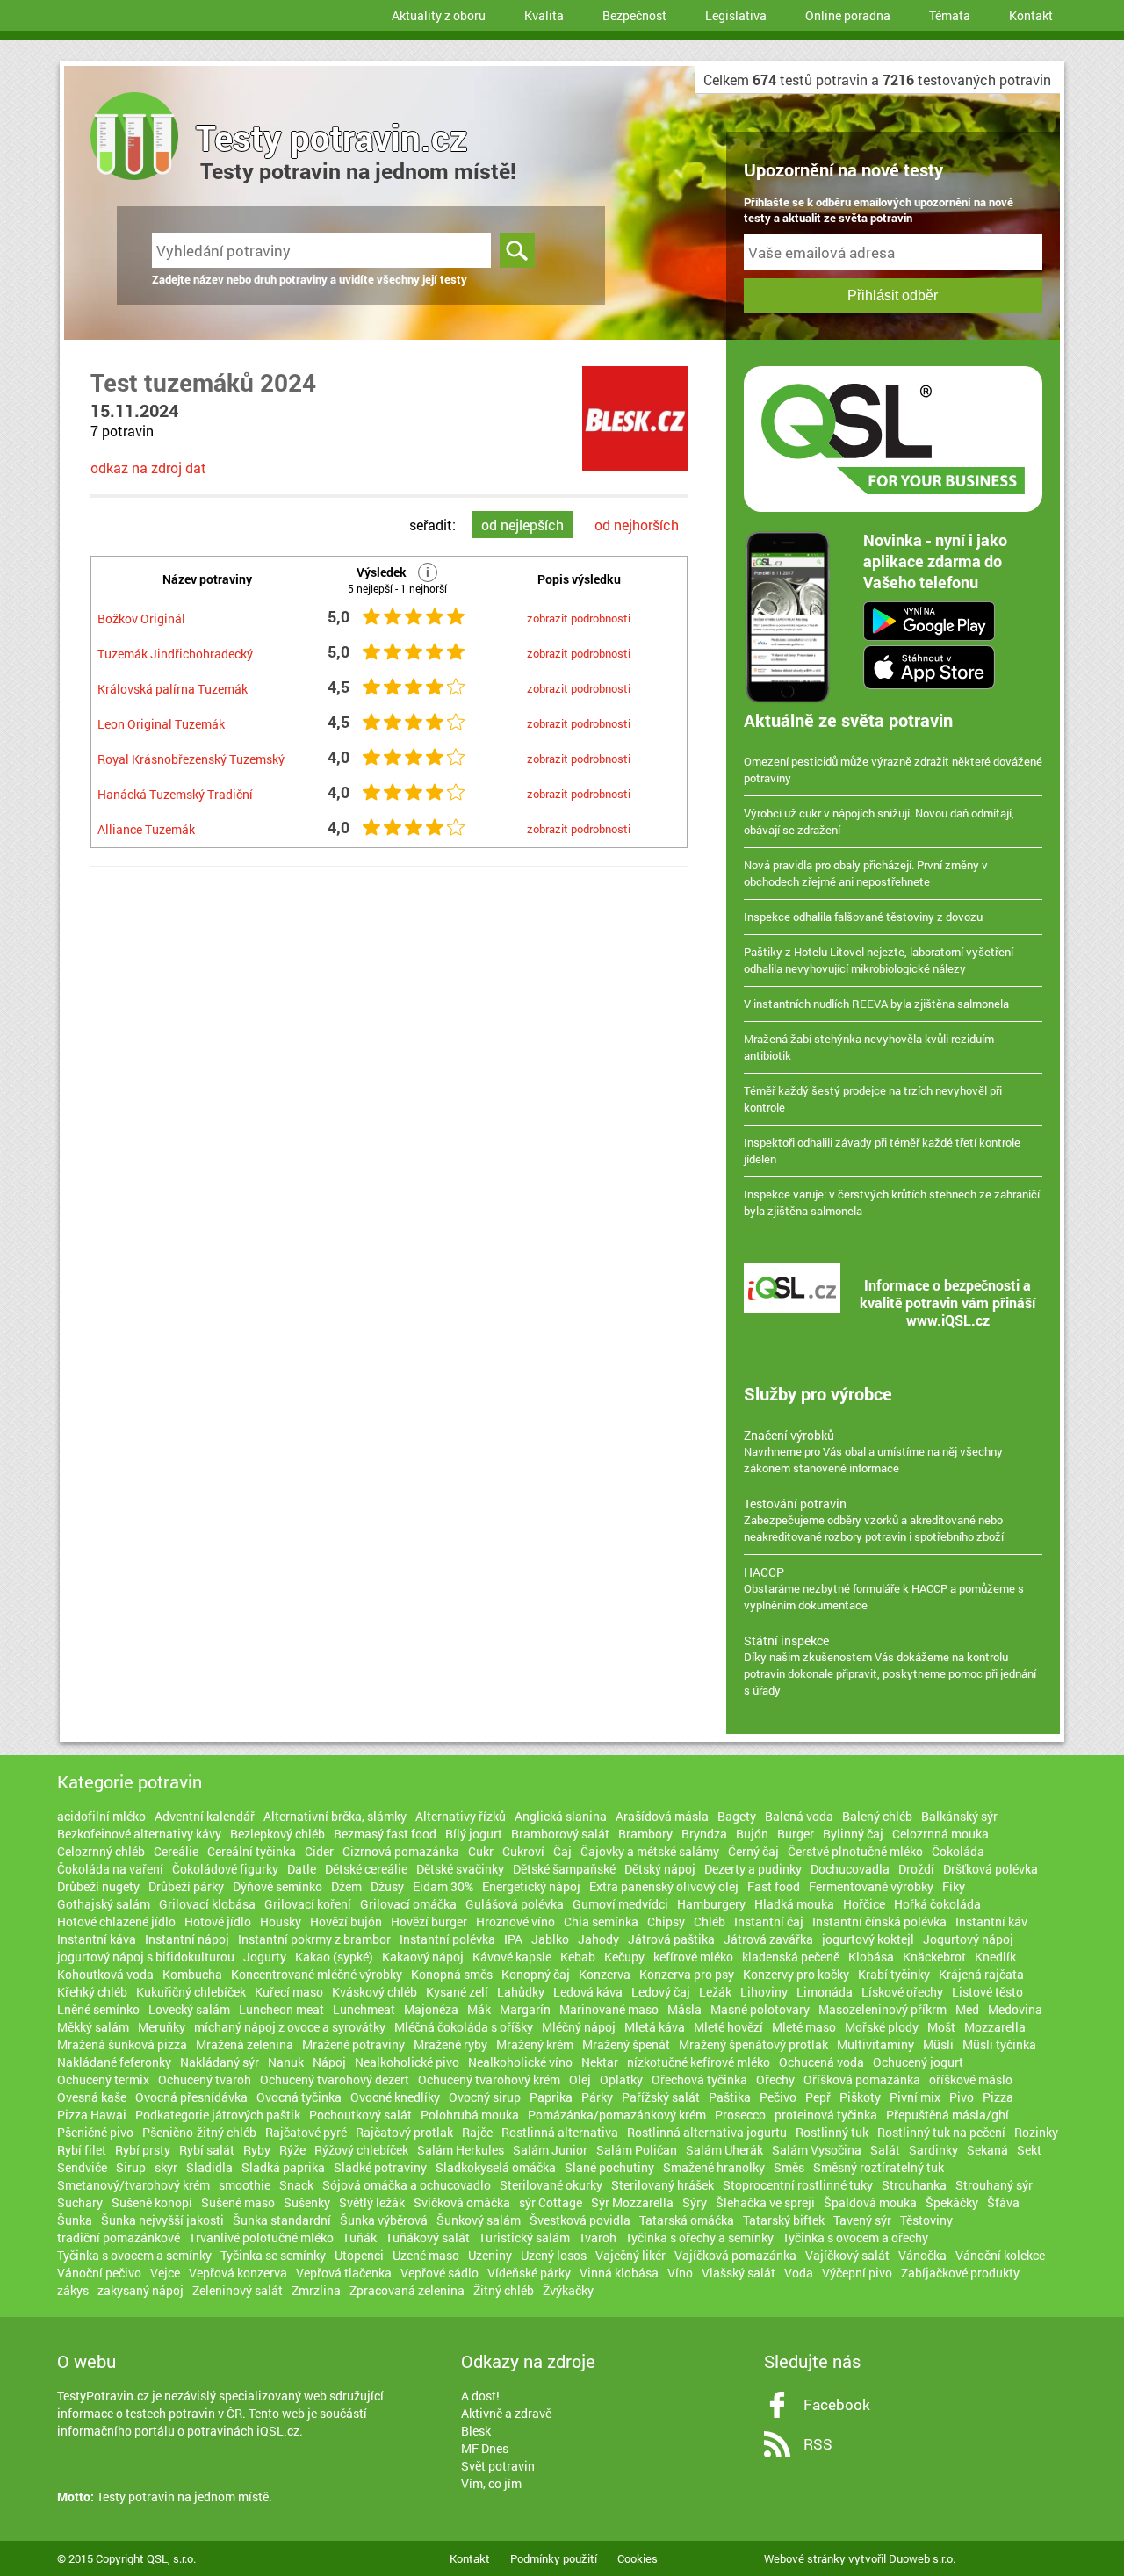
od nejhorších (637, 525)
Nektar (600, 2062)
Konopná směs (452, 1974)
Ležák (715, 1992)
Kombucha (192, 1974)
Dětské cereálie (366, 1869)
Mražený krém (535, 2044)
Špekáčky (952, 2202)
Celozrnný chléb (101, 1851)
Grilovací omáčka (408, 1904)
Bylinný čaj (853, 1834)
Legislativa (736, 15)
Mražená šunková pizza (122, 2044)
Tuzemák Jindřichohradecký (175, 654)
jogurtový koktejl (868, 1939)
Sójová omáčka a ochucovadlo (407, 2185)
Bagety (737, 1816)
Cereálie (176, 1851)
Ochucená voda (821, 2062)
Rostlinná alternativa (560, 2132)
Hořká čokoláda (937, 1904)
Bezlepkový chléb (277, 1834)
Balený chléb (877, 1816)
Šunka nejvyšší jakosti (162, 2220)
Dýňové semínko (277, 1886)
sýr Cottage (551, 2202)
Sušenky (307, 2202)
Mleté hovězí (728, 2027)
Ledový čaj (661, 1992)
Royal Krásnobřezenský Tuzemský (191, 759)
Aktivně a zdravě (506, 2413)
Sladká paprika (283, 2167)
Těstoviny (926, 2220)
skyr (166, 2167)
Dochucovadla (850, 1869)
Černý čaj (753, 1851)
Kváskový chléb (375, 1992)
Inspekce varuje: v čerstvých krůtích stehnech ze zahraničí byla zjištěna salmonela (892, 1202)
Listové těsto (987, 1992)
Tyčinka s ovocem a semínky (134, 2255)
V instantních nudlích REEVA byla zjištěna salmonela (876, 1004)
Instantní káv (991, 1921)
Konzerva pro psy (687, 1974)
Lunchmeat (364, 2009)
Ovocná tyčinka (299, 2097)
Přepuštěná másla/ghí (947, 2115)
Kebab (578, 1957)
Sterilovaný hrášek (663, 2185)
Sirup (131, 2167)
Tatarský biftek (784, 2220)
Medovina (1015, 2009)
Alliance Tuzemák (146, 829)
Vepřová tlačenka (344, 2273)
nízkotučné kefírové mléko (699, 2062)
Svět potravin (498, 2466)
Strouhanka (914, 2185)
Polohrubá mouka (470, 2115)
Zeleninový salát (238, 2290)
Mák (479, 2009)
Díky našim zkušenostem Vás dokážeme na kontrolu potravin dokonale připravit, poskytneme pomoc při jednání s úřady (890, 1665)
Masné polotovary (760, 2009)
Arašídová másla (662, 1816)
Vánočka (922, 2255)
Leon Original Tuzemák (161, 724)
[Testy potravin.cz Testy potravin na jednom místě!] (121, 114)
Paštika (730, 2097)
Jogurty (265, 1957)
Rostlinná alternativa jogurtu (707, 2132)
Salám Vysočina (817, 2150)
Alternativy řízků (461, 1816)
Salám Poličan (637, 2150)
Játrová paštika (671, 1939)
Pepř (818, 2097)
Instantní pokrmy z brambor (314, 1939)
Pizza (998, 2097)
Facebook (837, 2404)
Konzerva (605, 1974)
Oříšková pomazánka (862, 2080)
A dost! (480, 2396)
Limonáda (825, 1992)
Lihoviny (764, 1992)
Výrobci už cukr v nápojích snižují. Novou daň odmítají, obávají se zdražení (879, 821)
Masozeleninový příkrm (883, 2009)
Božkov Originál (141, 619)
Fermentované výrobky (871, 1886)
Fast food (774, 1886)
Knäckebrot (934, 1957)
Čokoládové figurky (225, 1869)
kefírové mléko (693, 1957)
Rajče (477, 2132)
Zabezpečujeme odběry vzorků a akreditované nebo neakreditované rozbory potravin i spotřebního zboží (874, 1520)
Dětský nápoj (660, 1869)
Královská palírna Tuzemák (173, 689)
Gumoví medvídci (620, 1904)
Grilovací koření (308, 1904)
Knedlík (995, 1957)
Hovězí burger (429, 1921)
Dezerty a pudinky (753, 1869)
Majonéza (431, 2009)
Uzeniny (490, 2255)
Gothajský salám (104, 1904)
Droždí (916, 1869)
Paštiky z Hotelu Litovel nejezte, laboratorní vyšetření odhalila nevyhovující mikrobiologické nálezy (879, 960)
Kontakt (1031, 15)
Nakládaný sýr (220, 2062)
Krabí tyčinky (894, 1974)
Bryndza (704, 1834)
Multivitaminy (875, 2044)
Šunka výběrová (384, 2220)
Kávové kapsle (512, 1957)
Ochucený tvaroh (205, 2080)
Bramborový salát (560, 1834)
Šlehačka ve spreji (765, 2202)
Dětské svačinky (460, 1869)
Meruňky (162, 2027)
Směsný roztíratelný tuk (879, 2167)
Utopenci (359, 2255)
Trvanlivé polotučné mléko (261, 2238)
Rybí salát (207, 2150)
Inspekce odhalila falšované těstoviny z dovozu (863, 917)
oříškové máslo (971, 2080)
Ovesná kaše (92, 2097)
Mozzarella (995, 2027)
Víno (680, 2273)
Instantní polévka (447, 1939)
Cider (319, 1851)
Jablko (550, 1939)
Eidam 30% (443, 1886)
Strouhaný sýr (994, 2185)
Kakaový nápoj (423, 1957)
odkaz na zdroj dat (148, 468)
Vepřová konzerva (238, 2273)
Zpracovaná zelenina (407, 2290)
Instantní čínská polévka (879, 1921)
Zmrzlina (316, 2290)
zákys (73, 2290)
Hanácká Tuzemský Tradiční (175, 794)
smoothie (245, 2185)
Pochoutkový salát (360, 2115)
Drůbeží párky (186, 1886)
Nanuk (286, 2062)
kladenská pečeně (791, 1957)
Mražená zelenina (245, 2044)
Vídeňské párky (529, 2273)
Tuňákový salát (428, 2238)
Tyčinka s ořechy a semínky (699, 2238)
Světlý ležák (372, 2202)
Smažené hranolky (714, 2167)
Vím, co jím (491, 2483)
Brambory (645, 1834)
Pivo (962, 2097)
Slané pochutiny (609, 2167)
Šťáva (1003, 2202)
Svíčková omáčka (462, 2202)
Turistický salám (524, 2238)
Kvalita (544, 15)
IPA (513, 1939)
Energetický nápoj (531, 1886)
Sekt (1029, 2150)
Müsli (938, 2044)
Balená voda (799, 1816)
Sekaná (987, 2150)
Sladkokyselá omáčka (496, 2167)
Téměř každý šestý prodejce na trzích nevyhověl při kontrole (873, 1099)
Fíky (954, 1886)
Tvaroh (598, 2238)
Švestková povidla (580, 2220)
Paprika (551, 2097)
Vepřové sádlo (440, 2273)
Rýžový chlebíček (361, 2150)
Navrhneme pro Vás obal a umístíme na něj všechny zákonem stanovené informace (873, 1451)
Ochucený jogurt (918, 2062)
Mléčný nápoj (579, 2027)
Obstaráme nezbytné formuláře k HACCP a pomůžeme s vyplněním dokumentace (884, 1588)
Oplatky (621, 2080)
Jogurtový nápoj (968, 1939)
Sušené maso (238, 2202)
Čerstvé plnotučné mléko (855, 1851)
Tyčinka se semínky (273, 2255)
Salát (885, 2150)
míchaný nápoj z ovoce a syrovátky (290, 2027)
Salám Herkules (461, 2150)
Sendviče (82, 2167)
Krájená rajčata (981, 1974)
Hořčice (864, 1904)
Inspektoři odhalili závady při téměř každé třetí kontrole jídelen (882, 1151)
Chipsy (666, 1921)
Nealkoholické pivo (407, 2062)
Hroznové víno (515, 1921)
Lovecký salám (189, 2009)
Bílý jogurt (474, 1834)
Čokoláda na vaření (110, 1869)
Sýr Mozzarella (632, 2202)
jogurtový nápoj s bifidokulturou (146, 1957)
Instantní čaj (769, 1921)
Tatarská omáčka (687, 2220)
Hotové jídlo (218, 1921)
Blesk (476, 2431)
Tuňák (360, 2238)
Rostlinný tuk (832, 2132)
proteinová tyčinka (826, 2115)
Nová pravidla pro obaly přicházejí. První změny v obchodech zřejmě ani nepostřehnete (866, 873)
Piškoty (860, 2097)
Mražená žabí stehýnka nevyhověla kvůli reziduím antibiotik (869, 1047)
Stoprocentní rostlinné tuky (798, 2185)
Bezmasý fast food (385, 1834)
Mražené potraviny (353, 2044)
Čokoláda (958, 1851)
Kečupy (624, 1957)
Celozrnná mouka (940, 1834)
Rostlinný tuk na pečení (941, 2132)
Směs (789, 2167)
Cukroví (523, 1851)
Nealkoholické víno (520, 2062)
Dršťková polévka (991, 1869)
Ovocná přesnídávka (191, 2097)
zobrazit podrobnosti (579, 618)
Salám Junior (550, 2150)
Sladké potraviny (380, 2167)
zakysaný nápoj (140, 2290)
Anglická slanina (561, 1816)
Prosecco (740, 2115)
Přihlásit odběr (893, 295)
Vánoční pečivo (99, 2273)
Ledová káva (588, 1992)
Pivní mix (915, 2097)
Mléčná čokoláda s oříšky (464, 2027)
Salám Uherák (724, 2150)
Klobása (871, 1957)
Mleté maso (804, 2027)
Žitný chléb (504, 2290)
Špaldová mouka (870, 2202)
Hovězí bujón (346, 1921)
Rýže (292, 2150)
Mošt (941, 2027)
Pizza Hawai (92, 2115)
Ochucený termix (103, 2080)
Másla (684, 2009)
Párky (597, 2097)
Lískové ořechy (902, 1992)
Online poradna (848, 15)
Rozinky (1036, 2132)
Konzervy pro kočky (796, 1974)
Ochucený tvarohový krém (489, 2080)
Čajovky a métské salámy (650, 1851)
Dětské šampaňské (564, 1869)
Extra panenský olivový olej (664, 1886)
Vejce (165, 2273)
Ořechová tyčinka (699, 2080)
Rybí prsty (143, 2150)
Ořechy (775, 2080)
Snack (296, 2185)
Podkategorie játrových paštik (218, 2115)
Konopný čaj (536, 1974)
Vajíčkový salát (847, 2255)
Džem (346, 1886)
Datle (302, 1869)
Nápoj (329, 2062)
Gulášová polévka (515, 1904)
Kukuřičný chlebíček (191, 1992)
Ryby (257, 2150)
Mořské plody (882, 2027)
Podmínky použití (554, 2558)
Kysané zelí (457, 1992)
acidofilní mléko (101, 1816)
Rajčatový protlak (404, 2132)
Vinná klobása (619, 2273)
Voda (799, 2273)
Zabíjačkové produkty (960, 2273)
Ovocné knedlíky (395, 2097)
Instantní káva (97, 1939)
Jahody (598, 1939)
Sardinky (933, 2150)
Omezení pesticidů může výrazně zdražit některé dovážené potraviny (893, 770)
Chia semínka (601, 1921)
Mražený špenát (626, 2044)
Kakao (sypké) (334, 1957)
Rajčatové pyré (306, 2132)
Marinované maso (609, 2009)
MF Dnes (485, 2448)
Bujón (752, 1834)
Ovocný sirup (485, 2097)
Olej (580, 2080)
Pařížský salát (661, 2097)
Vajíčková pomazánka (735, 2255)
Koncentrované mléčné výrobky (317, 1974)
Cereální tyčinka (252, 1851)
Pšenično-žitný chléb (199, 2132)
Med (967, 2009)
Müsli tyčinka (999, 2044)
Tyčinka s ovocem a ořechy (855, 2238)
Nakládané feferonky (114, 2062)
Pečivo (778, 2097)
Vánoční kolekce (1000, 2255)
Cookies (638, 2558)
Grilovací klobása (207, 1904)
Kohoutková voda (105, 1974)
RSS (818, 2444)
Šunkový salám (479, 2220)
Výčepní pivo (857, 2273)
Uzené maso (426, 2255)
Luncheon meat (281, 2009)
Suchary (80, 2202)
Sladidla (209, 2167)
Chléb (710, 1921)
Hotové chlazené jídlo (116, 1921)
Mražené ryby (450, 2044)
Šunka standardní (282, 2220)
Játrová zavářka (768, 1939)
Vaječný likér (630, 2255)
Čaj (562, 1851)
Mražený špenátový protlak (753, 2044)
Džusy (387, 1886)
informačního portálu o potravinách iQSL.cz (178, 2431)
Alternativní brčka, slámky (335, 1816)
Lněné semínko (98, 2009)
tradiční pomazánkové (119, 2238)
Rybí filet (82, 2150)
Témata (950, 15)
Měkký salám (93, 2027)
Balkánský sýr (959, 1816)
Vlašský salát (739, 2273)
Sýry (695, 2202)
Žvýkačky (568, 2290)
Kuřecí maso (289, 1992)
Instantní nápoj (187, 1939)
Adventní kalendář (205, 1816)
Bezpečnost (634, 15)
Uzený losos (554, 2255)
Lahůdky (521, 1992)
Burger (796, 1834)
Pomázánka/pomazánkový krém (617, 2115)
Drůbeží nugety (98, 1886)
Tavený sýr (862, 2220)
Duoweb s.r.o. (922, 2558)
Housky (281, 1921)
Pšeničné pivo (95, 2132)
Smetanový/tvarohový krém (133, 2185)
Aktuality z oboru (439, 15)
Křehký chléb (92, 1992)
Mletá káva (655, 2027)
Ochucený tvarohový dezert (335, 2080)
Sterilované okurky (551, 2185)
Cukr (481, 1851)
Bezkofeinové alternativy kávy (139, 1834)
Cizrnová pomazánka (401, 1851)
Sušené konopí (152, 2202)
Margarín (525, 2009)
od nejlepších (522, 525)
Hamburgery (711, 1904)
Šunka (75, 2220)
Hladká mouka (794, 1904)
